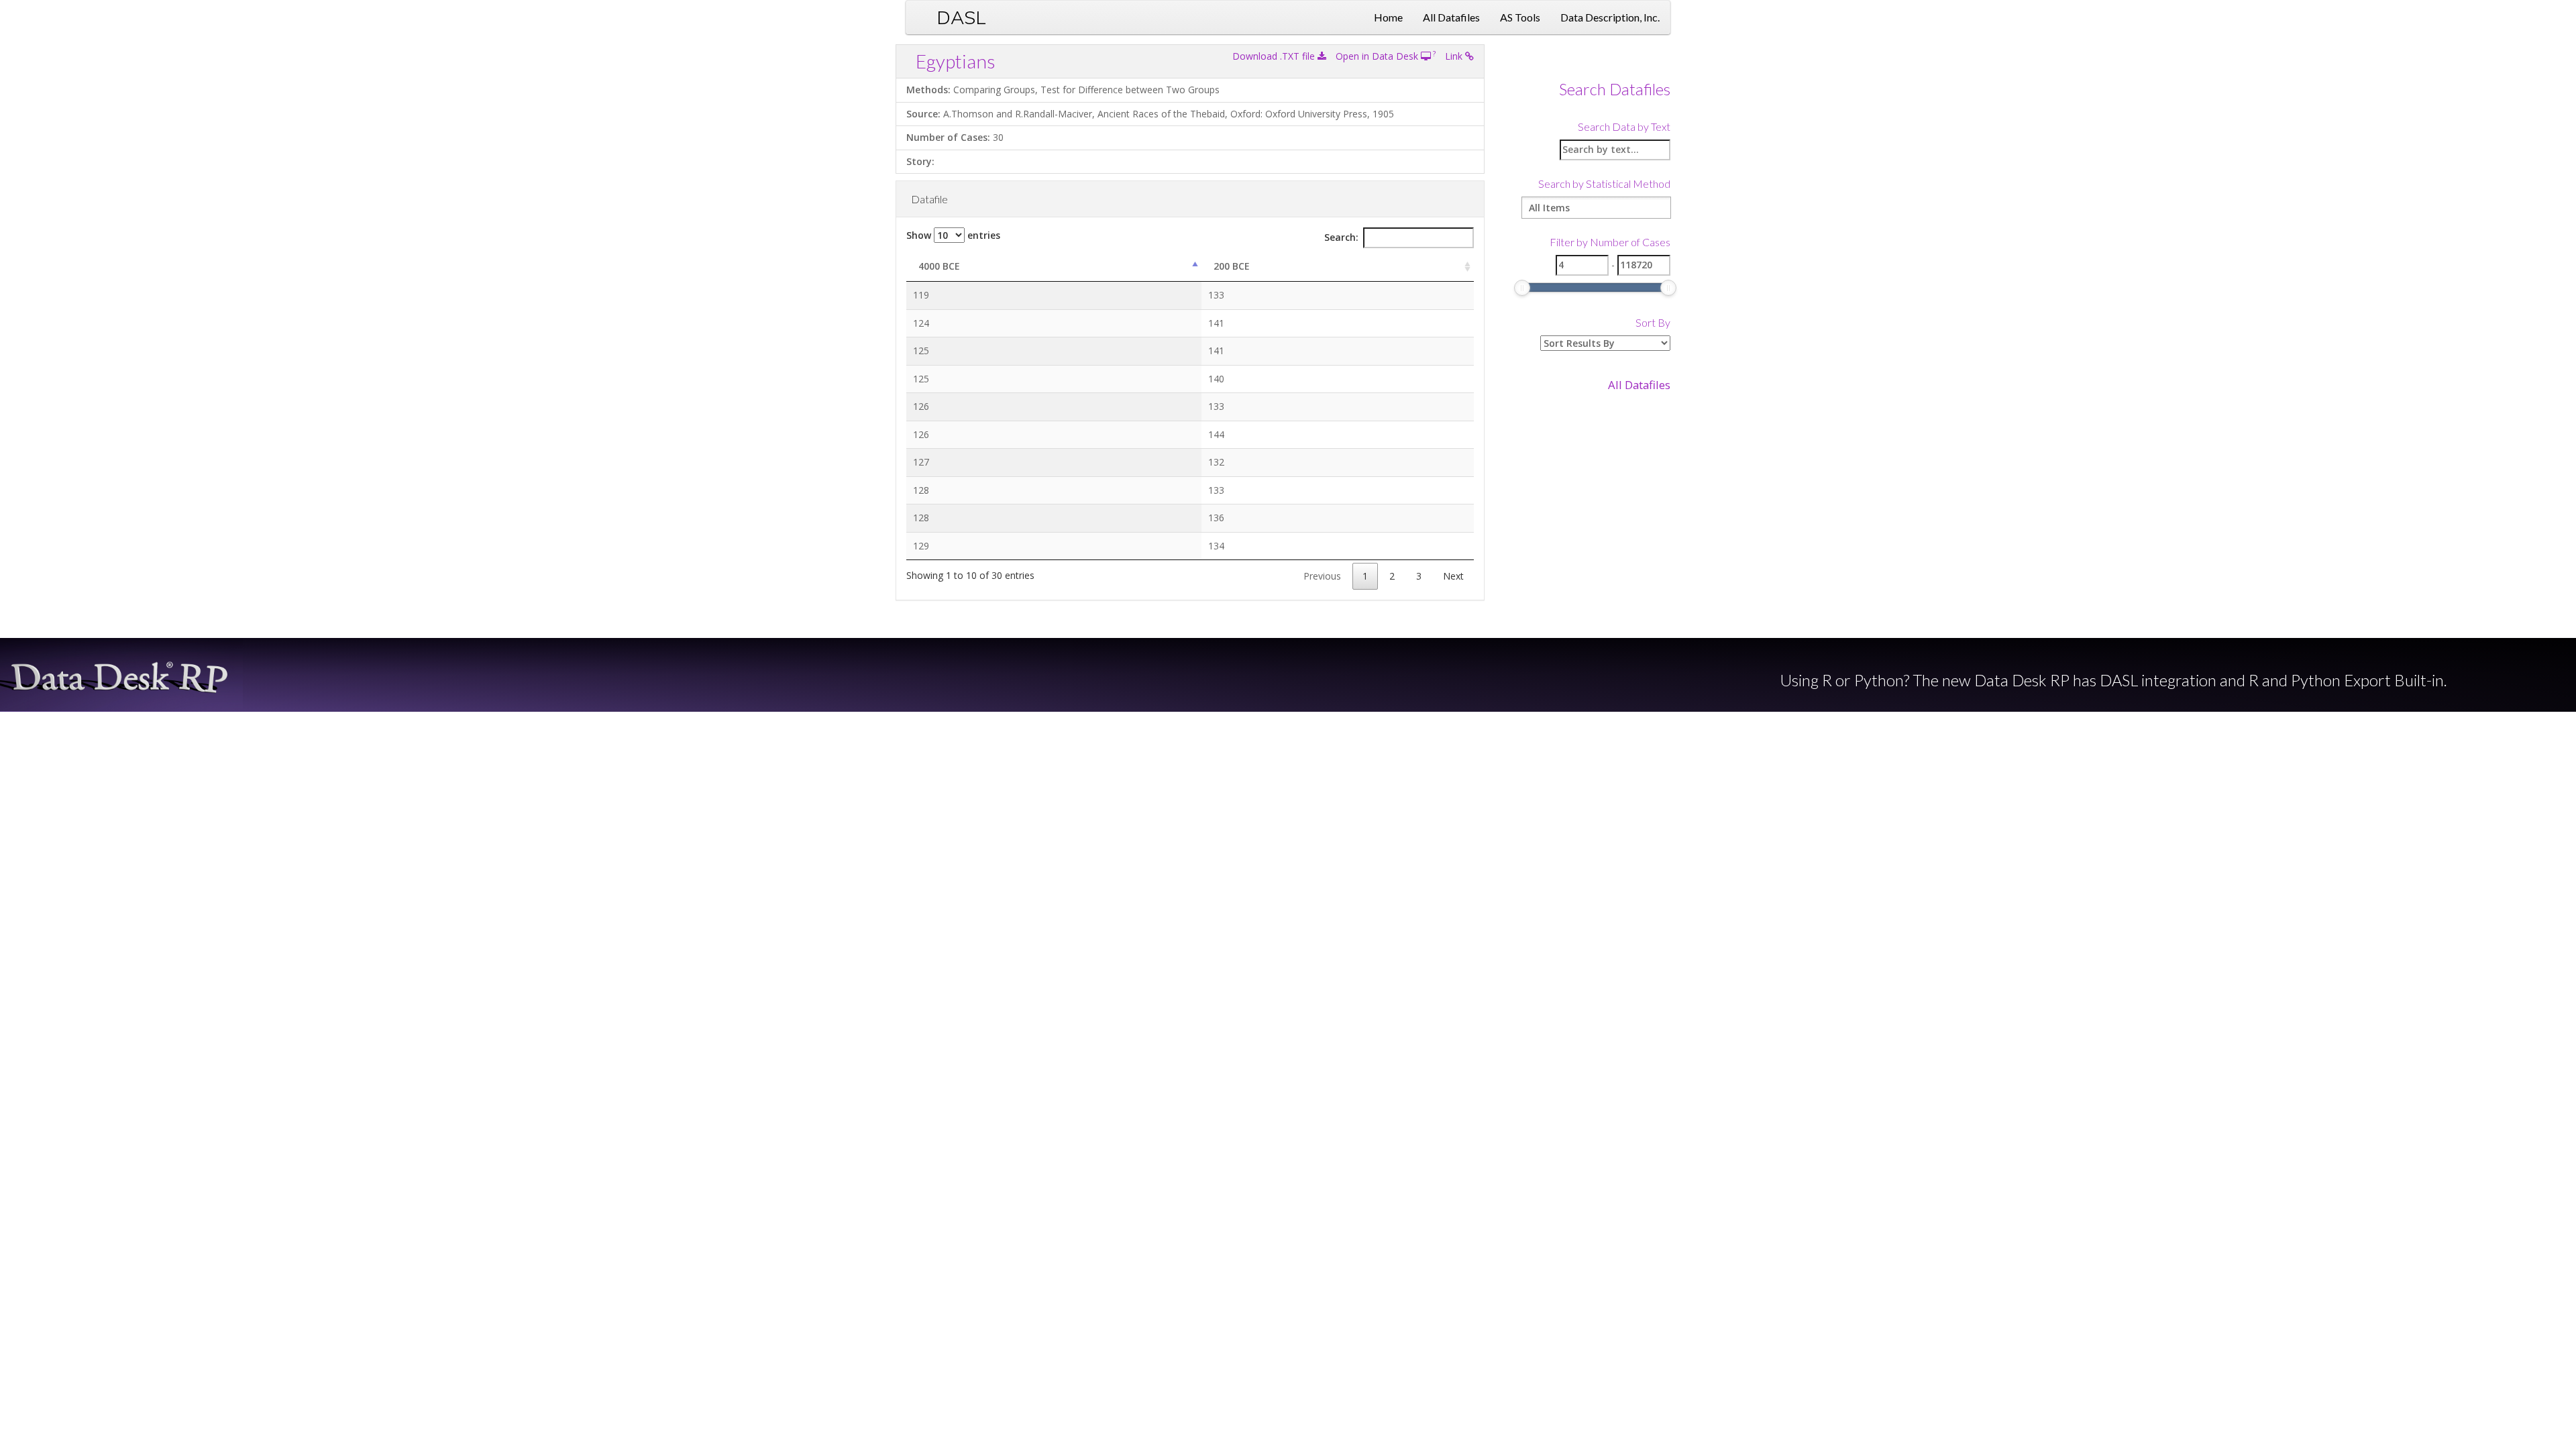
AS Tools (1520, 17)
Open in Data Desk (1378, 56)
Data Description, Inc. (1610, 17)
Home (1388, 17)
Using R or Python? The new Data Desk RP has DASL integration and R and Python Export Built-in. (2113, 680)
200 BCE (1232, 266)
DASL (961, 17)
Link (1455, 56)
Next (1453, 576)
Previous (1322, 576)
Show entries (953, 235)
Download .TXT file (1275, 56)
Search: (1341, 237)
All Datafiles (1451, 17)
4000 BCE (939, 266)
